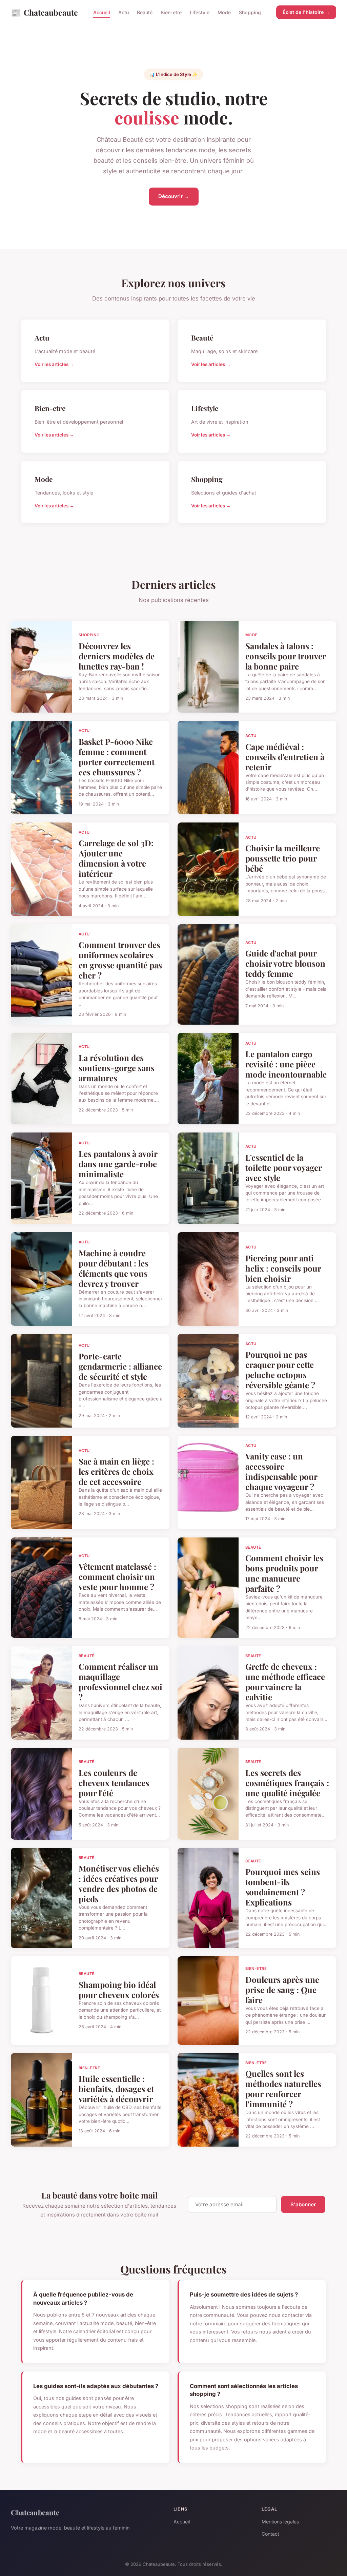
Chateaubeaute (44, 12)
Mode (224, 12)
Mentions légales (280, 2522)
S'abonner (303, 2204)
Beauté (145, 12)
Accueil (102, 12)
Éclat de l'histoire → (306, 12)
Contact (270, 2534)
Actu (124, 12)
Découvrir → (174, 196)
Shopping (250, 12)
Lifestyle (200, 12)
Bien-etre (171, 12)
